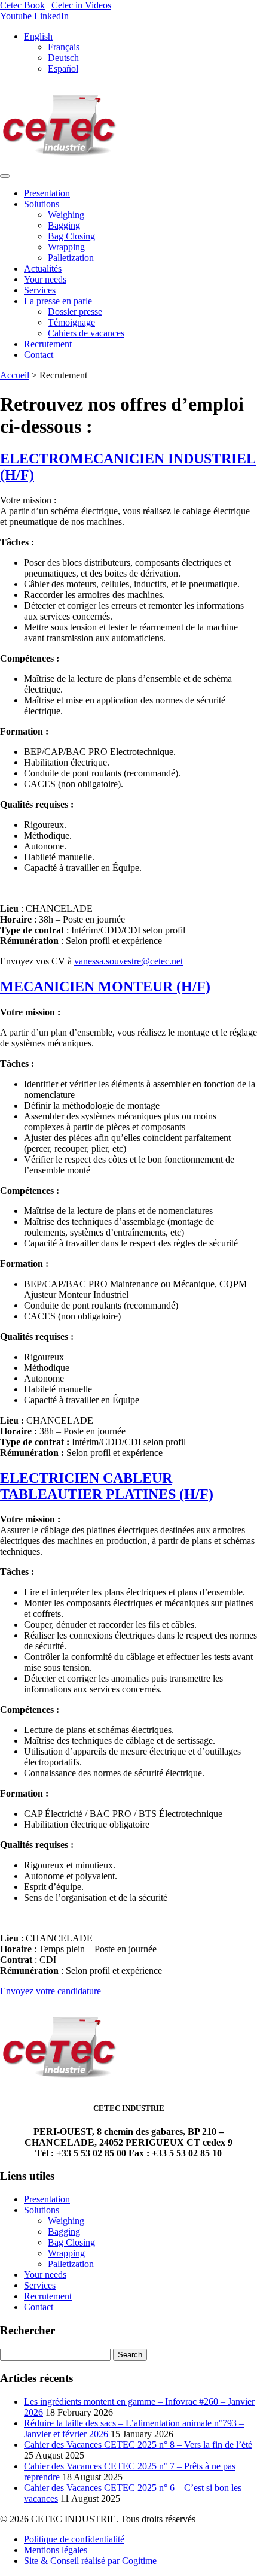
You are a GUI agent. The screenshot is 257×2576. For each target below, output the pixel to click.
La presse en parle (58, 301)
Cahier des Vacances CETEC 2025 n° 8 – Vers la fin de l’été (138, 2445)
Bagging (64, 225)
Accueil (15, 375)
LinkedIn (51, 16)
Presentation (47, 193)
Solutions (42, 204)
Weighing (66, 215)
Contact (39, 355)
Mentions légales (56, 2550)
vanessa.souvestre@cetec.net (128, 961)
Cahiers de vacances (86, 333)
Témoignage (71, 322)
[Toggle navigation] (5, 176)
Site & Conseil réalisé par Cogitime (90, 2561)
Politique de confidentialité (74, 2539)
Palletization (71, 258)
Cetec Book (22, 5)
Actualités (43, 268)
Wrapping (66, 247)
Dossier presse (75, 312)
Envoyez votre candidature (51, 1991)
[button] (38, 36)
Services (40, 290)
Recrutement (48, 344)
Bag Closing (71, 236)
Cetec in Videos (81, 5)
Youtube (16, 16)
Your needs (45, 279)
